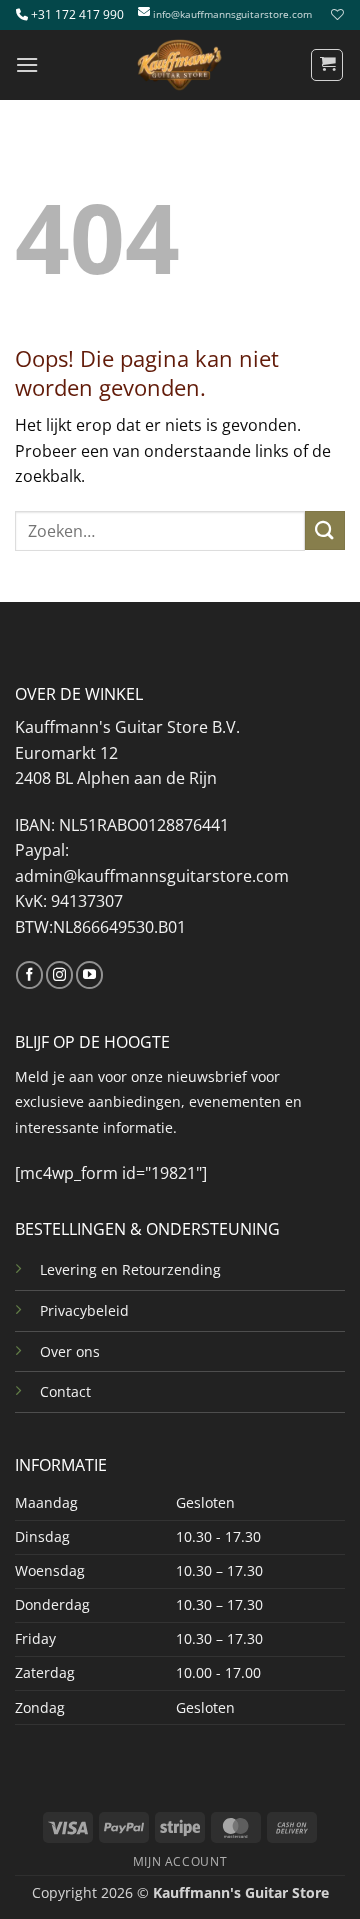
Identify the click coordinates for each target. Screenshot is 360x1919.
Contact (65, 1391)
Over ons (70, 1351)
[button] (27, 64)
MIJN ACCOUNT (180, 1861)
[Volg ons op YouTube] (89, 975)
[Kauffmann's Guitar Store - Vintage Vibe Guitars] (180, 65)
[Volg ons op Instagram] (59, 975)
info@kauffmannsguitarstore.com (232, 14)
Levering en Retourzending (130, 1269)
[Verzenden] (325, 530)
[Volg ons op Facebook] (29, 975)
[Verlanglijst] (335, 14)
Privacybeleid (84, 1310)
